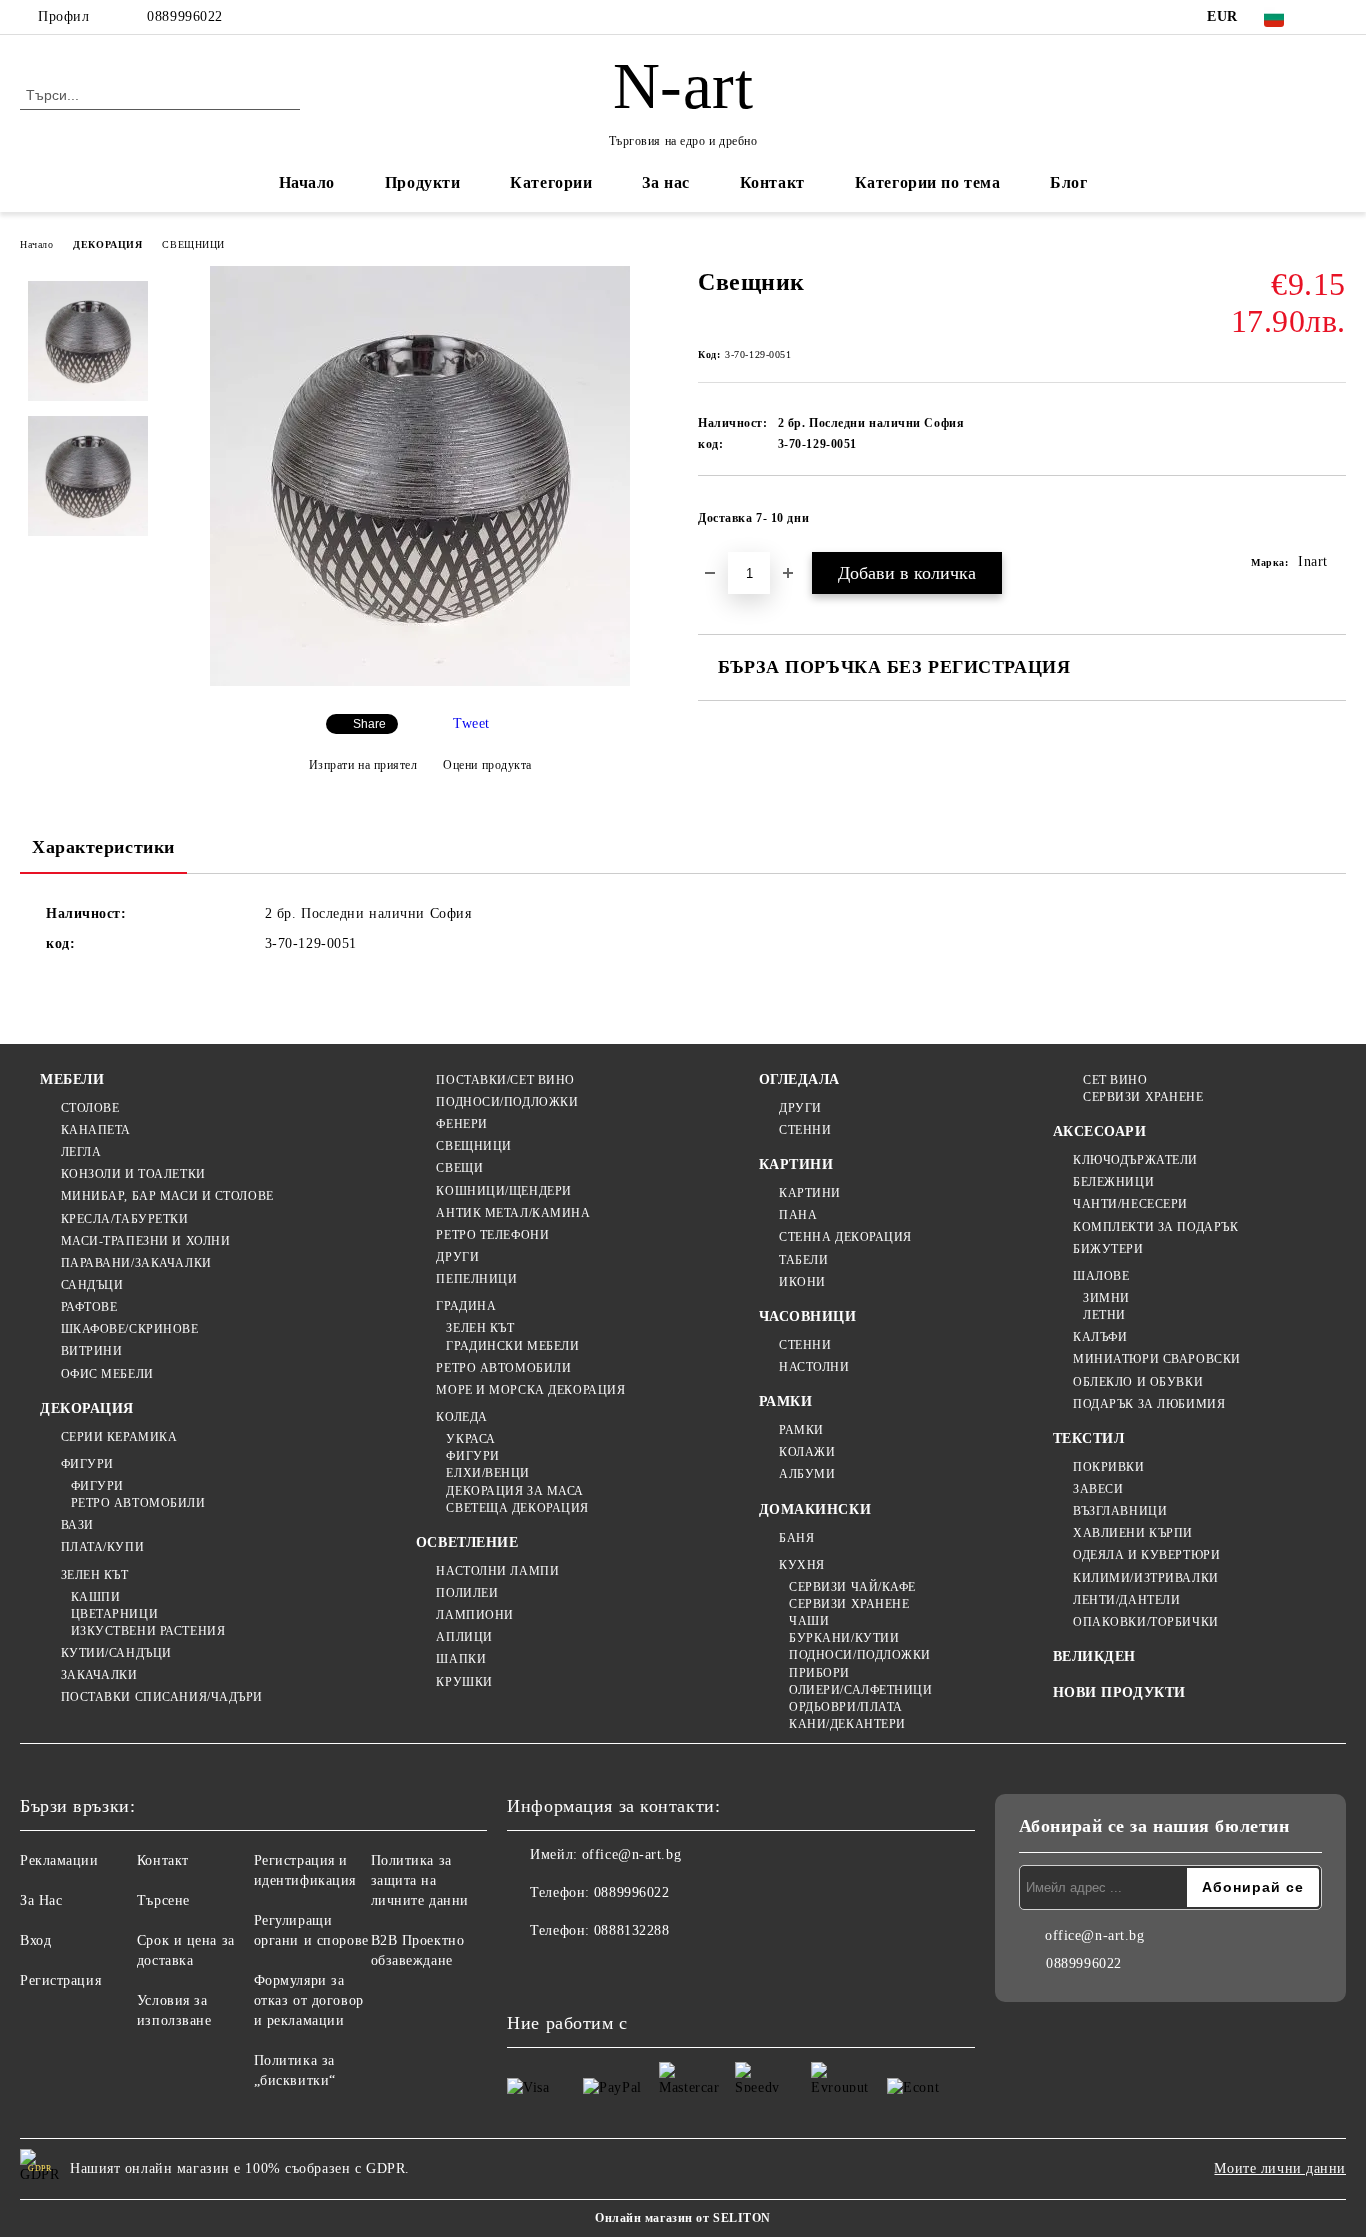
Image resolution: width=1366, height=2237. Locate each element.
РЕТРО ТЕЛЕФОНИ (492, 1235)
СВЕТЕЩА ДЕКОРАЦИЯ (517, 1508)
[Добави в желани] (1331, 524)
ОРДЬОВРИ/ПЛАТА (846, 1707)
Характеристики (103, 847)
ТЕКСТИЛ (1089, 1438)
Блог (1068, 182)
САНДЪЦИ (92, 1285)
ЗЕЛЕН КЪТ (95, 1575)
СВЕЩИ (459, 1168)
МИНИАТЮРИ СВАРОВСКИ (1157, 1359)
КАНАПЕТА (96, 1130)
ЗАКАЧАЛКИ (99, 1675)
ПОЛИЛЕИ (467, 1593)
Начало (307, 182)
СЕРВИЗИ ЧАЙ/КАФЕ (852, 1587)
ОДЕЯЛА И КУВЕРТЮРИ (1146, 1555)
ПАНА (798, 1215)
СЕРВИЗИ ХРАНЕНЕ (849, 1604)
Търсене (163, 1900)
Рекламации (59, 1860)
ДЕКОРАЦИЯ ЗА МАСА (515, 1491)
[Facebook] (1335, 17)
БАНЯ (796, 1538)
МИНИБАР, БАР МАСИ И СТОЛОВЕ (167, 1196)
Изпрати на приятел (363, 765)
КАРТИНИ (796, 1164)
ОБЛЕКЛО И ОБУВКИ (1138, 1382)
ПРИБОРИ (819, 1673)
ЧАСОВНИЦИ (808, 1316)
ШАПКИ (461, 1659)
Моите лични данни (1280, 2168)
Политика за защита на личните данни (420, 1880)
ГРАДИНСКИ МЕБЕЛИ (512, 1346)
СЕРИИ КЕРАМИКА (119, 1437)
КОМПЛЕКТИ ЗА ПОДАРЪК (1155, 1227)
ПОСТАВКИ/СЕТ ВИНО (505, 1080)
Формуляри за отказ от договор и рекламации (309, 2000)
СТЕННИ (805, 1130)
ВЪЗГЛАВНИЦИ (1120, 1511)
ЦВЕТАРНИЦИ (114, 1614)
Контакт (772, 182)
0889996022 (185, 16)
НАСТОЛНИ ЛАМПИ (497, 1571)
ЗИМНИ (1106, 1298)
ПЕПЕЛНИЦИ (476, 1279)
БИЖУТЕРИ (1108, 1249)
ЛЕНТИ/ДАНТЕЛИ (1126, 1600)
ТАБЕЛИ (803, 1260)
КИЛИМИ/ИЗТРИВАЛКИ (1146, 1578)
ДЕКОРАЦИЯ (107, 244)
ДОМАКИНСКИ (815, 1509)
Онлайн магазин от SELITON (683, 2218)
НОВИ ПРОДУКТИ (1119, 1692)
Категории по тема (928, 182)
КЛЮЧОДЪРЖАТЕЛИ (1135, 1160)
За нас (665, 182)
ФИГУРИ (87, 1464)
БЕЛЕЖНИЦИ (1113, 1182)
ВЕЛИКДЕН (1094, 1656)
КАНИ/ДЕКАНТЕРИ (847, 1724)
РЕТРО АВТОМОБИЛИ (138, 1503)
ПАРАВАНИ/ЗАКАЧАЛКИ (136, 1263)
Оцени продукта (487, 765)
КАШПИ (95, 1597)
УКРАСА (470, 1439)
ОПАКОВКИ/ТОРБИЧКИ (1146, 1622)
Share (369, 724)
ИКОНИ (802, 1282)
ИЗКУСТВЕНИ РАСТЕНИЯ (148, 1631)
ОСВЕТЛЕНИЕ (467, 1542)
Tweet (471, 723)
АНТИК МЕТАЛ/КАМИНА (513, 1213)
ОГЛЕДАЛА (799, 1079)
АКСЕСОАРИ (1100, 1131)
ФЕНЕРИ (461, 1124)
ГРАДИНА (466, 1306)
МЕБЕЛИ (72, 1079)
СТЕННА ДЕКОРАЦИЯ (845, 1237)
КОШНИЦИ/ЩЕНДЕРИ (503, 1191)
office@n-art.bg (631, 1854)
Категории (551, 182)
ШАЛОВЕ (1101, 1276)
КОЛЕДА (461, 1417)
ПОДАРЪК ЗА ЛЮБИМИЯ (1149, 1404)
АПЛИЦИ (464, 1637)
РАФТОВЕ (89, 1307)
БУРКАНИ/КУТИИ (844, 1638)
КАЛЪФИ (1100, 1337)
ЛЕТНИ (1104, 1315)
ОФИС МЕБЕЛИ (107, 1374)
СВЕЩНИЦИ (193, 244)
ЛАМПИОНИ (474, 1615)
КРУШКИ (464, 1682)
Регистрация (60, 1980)
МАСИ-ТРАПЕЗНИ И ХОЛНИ (145, 1241)
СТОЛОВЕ (90, 1108)
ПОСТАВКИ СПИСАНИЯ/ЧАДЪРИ (162, 1697)
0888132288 (632, 1930)
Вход (35, 1940)
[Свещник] (420, 681)
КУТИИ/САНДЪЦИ (116, 1653)
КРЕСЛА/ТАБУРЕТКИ (125, 1219)
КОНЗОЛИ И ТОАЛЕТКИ (133, 1174)
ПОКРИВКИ (1108, 1467)
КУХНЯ (802, 1565)
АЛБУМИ (807, 1474)
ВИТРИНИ (91, 1351)
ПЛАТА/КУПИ (102, 1547)
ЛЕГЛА (81, 1152)
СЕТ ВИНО (1115, 1080)
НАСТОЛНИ (814, 1367)
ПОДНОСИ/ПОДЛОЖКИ (507, 1102)
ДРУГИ (457, 1257)
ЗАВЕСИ (1098, 1489)
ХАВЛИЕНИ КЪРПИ (1133, 1533)
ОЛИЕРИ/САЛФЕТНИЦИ (861, 1690)
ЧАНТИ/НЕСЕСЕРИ (1130, 1204)
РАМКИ (786, 1401)
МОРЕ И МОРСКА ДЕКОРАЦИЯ (530, 1390)
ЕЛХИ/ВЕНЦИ (488, 1473)
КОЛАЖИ (807, 1452)
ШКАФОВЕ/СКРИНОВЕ (130, 1329)
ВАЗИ (77, 1525)
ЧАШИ (809, 1621)
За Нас (41, 1900)
